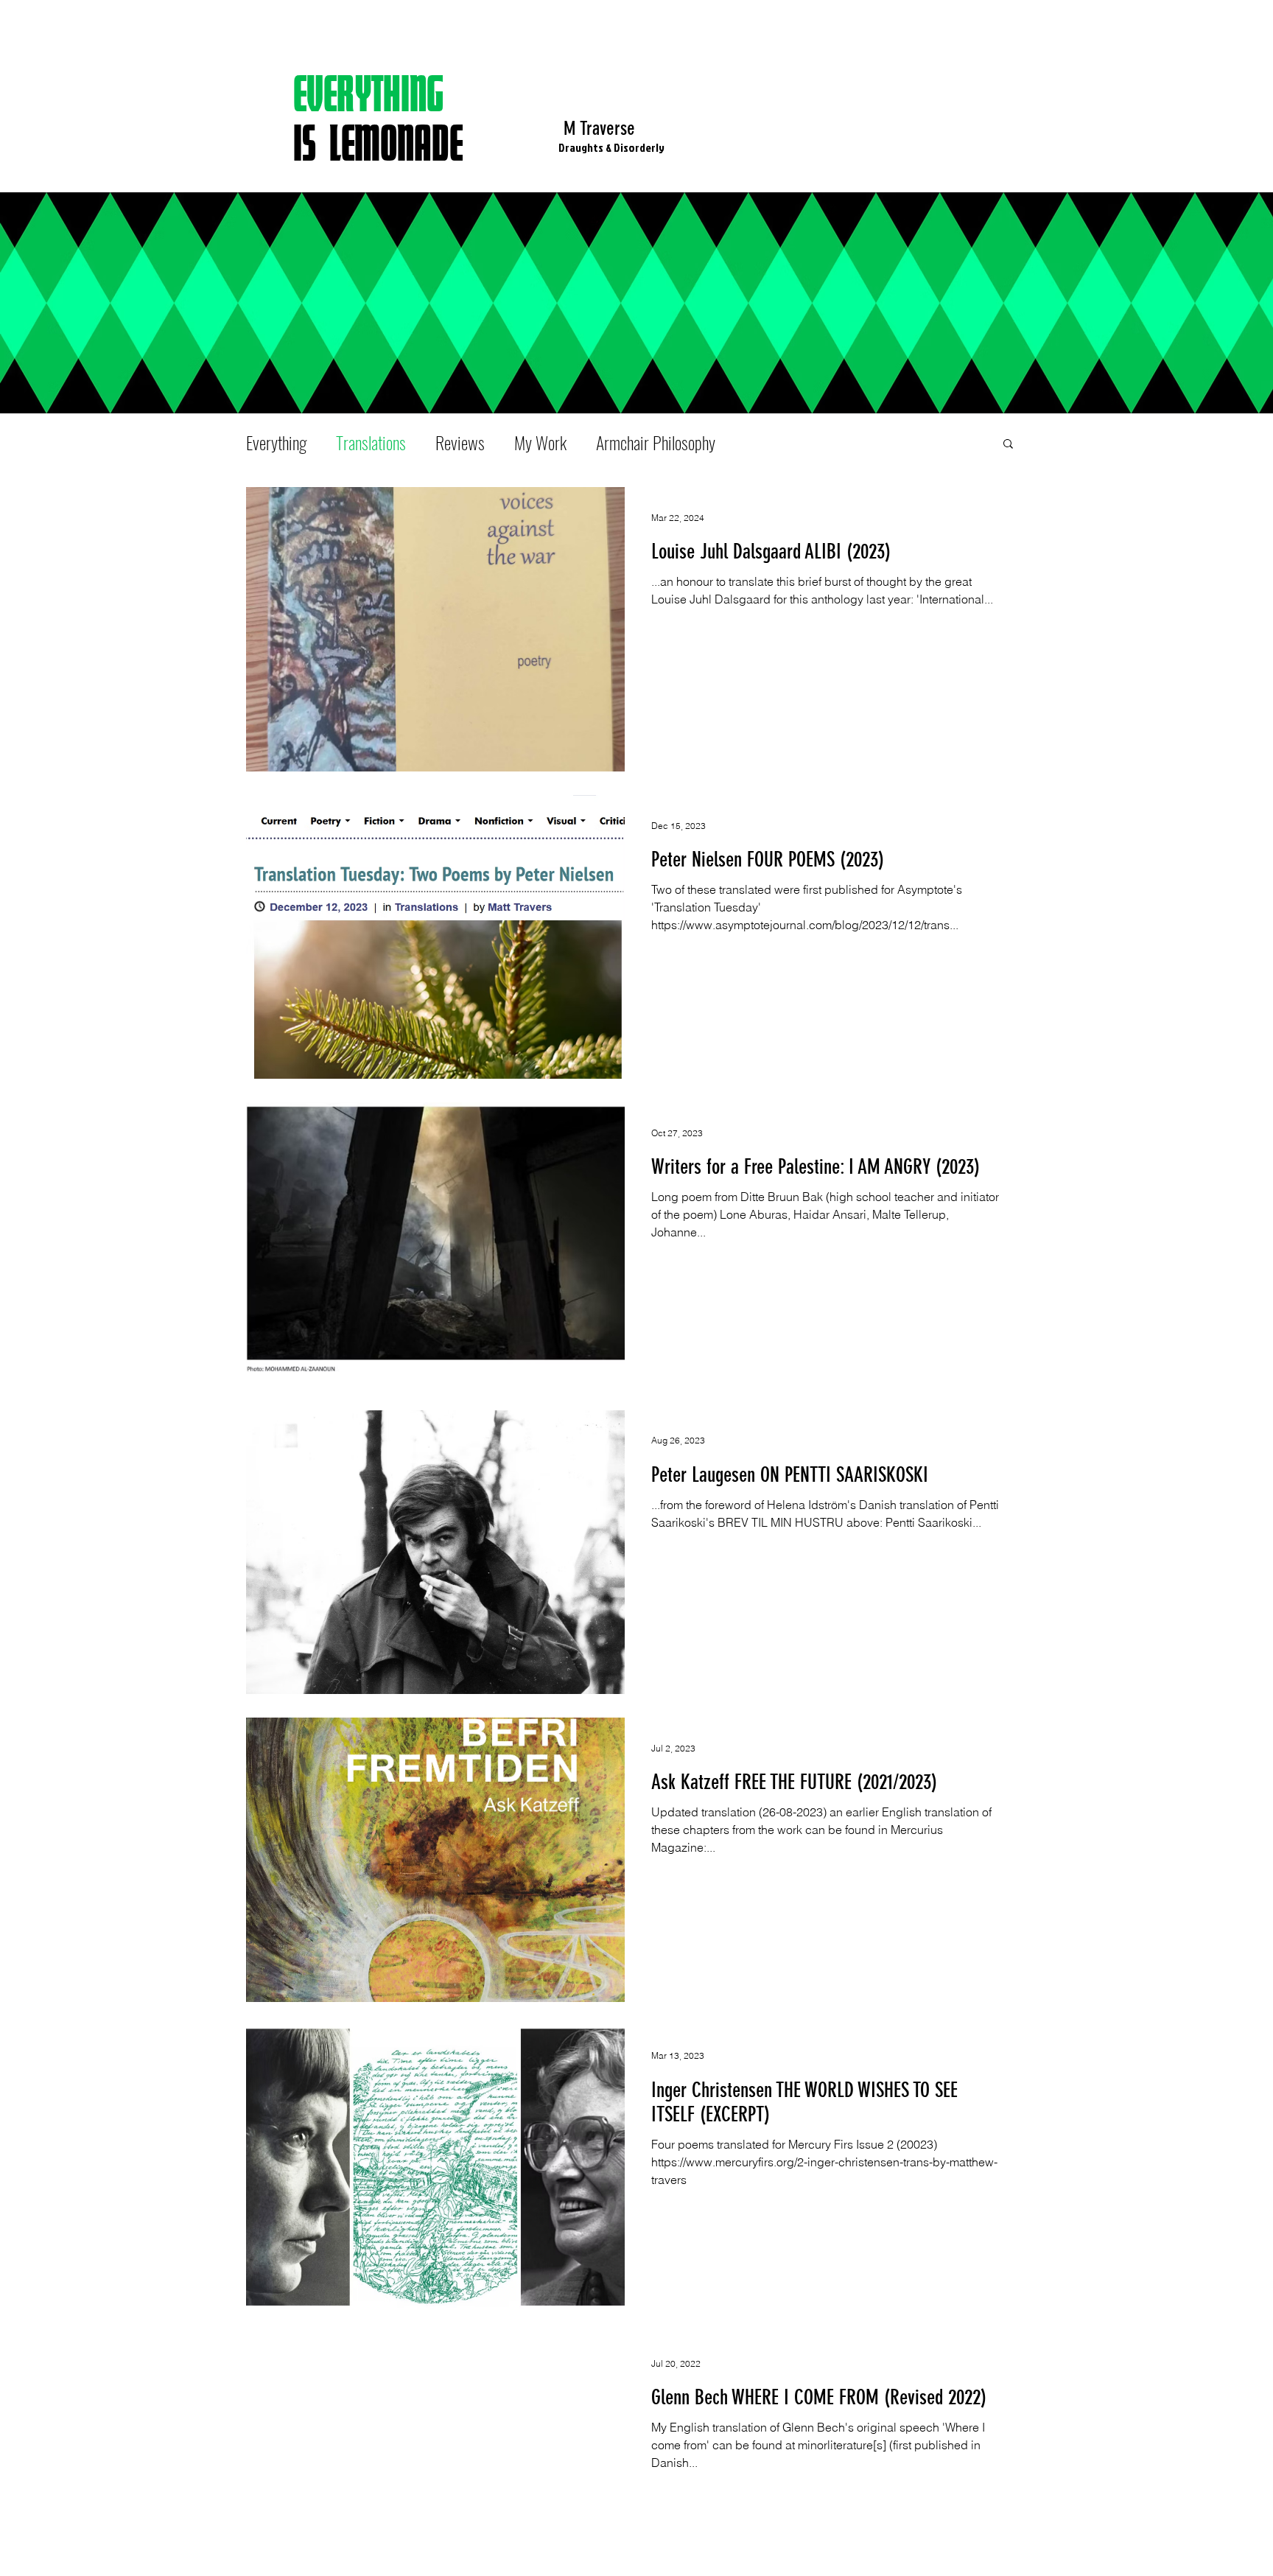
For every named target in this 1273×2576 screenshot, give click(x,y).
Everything (276, 443)
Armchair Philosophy (656, 443)
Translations (371, 443)
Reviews (460, 443)
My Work (540, 443)
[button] (1008, 445)
